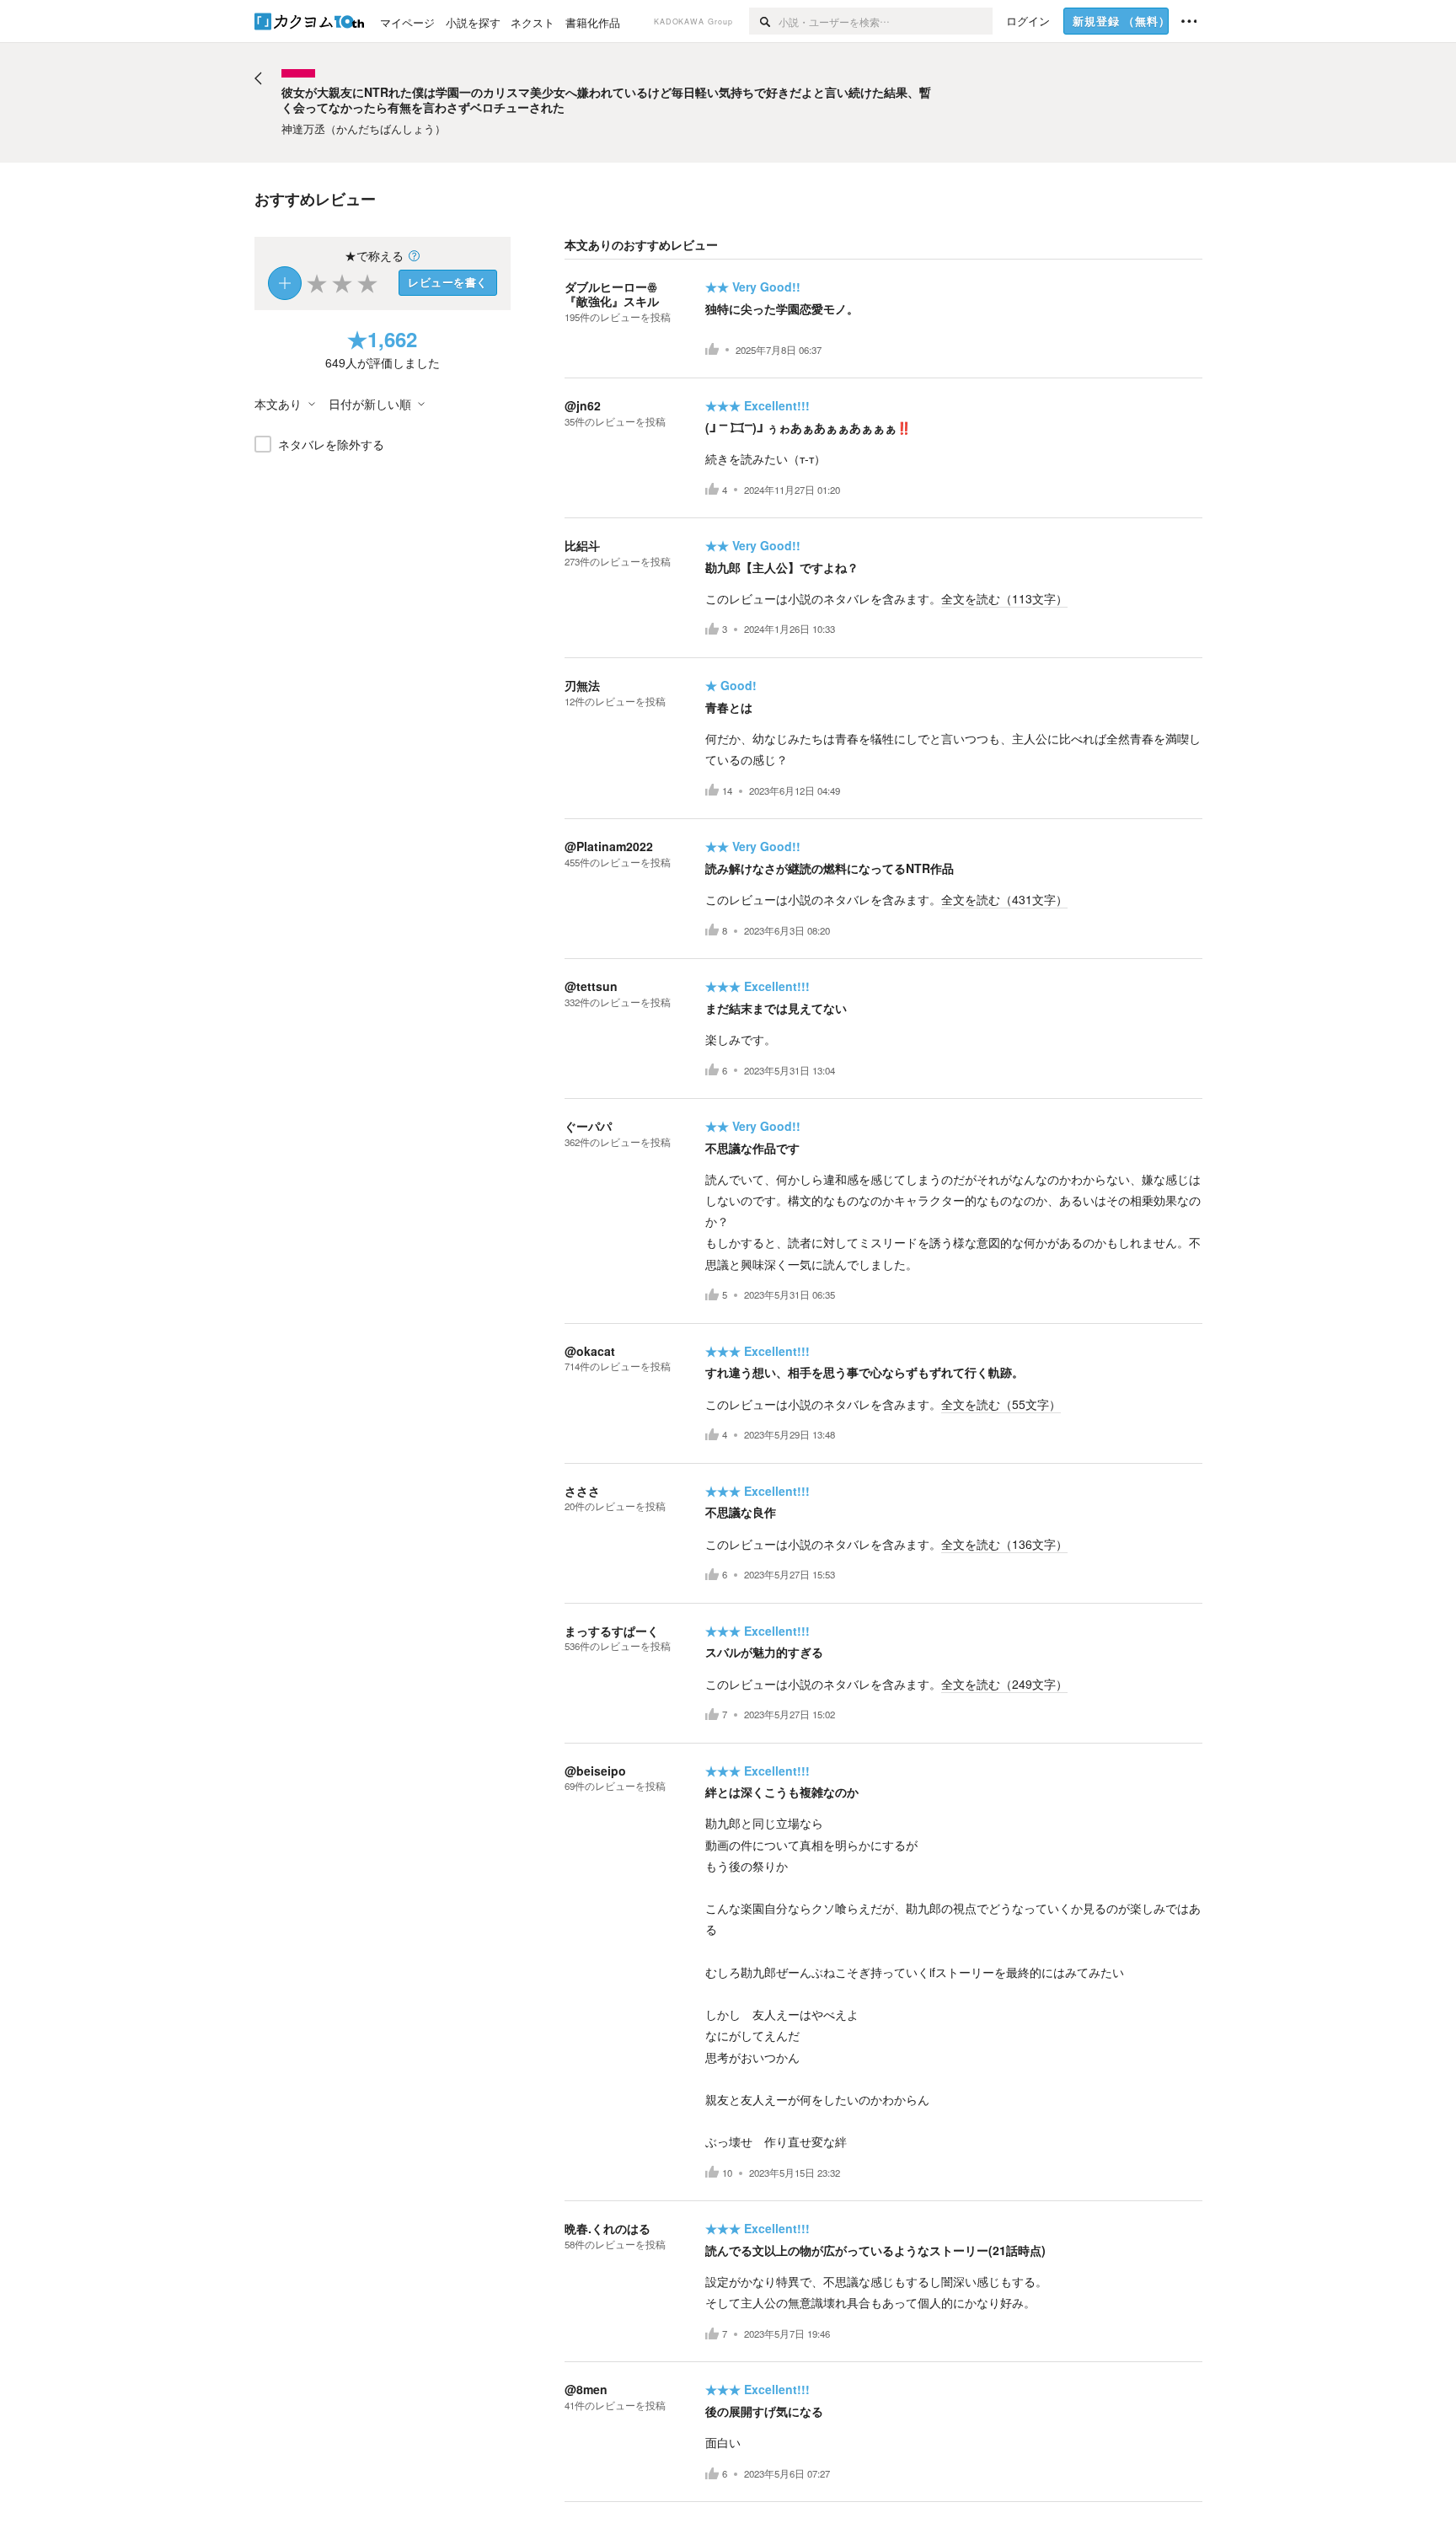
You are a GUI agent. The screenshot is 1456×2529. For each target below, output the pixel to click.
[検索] (764, 21)
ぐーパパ (588, 1126)
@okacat (590, 1351)
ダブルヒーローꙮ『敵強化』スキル (612, 294)
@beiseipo (595, 1771)
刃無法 (582, 685)
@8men (586, 2389)
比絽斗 (582, 545)
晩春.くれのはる (608, 2228)
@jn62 (583, 405)
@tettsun (591, 986)
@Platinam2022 (609, 846)
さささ (582, 1491)
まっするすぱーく (612, 1631)
